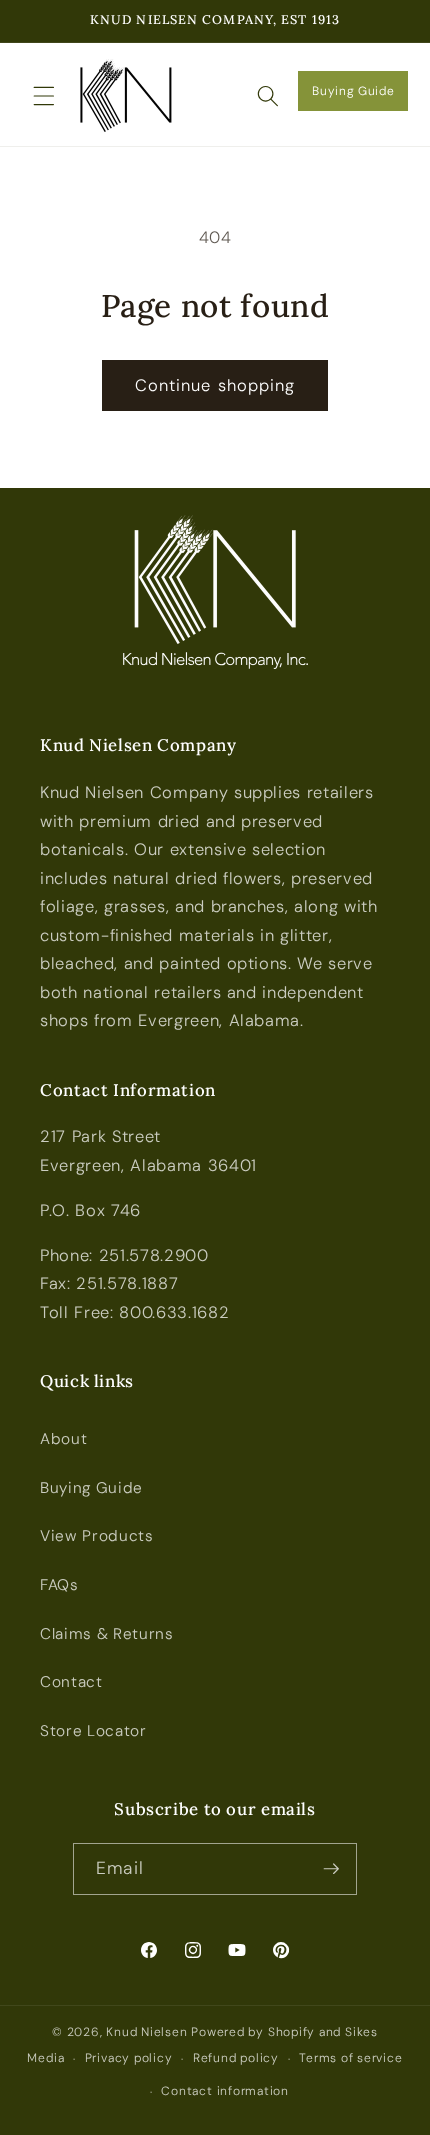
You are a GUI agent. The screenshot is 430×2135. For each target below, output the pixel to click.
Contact (71, 1682)
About (63, 1439)
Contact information (225, 2091)
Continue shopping (215, 385)
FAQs (59, 1585)
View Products (97, 1536)
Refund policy (236, 2058)
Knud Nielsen (146, 2032)
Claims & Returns (107, 1634)
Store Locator (93, 1731)
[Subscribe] (331, 1869)
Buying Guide (353, 91)
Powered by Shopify (253, 2032)
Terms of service (350, 2058)
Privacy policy (129, 2058)
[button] (44, 95)
